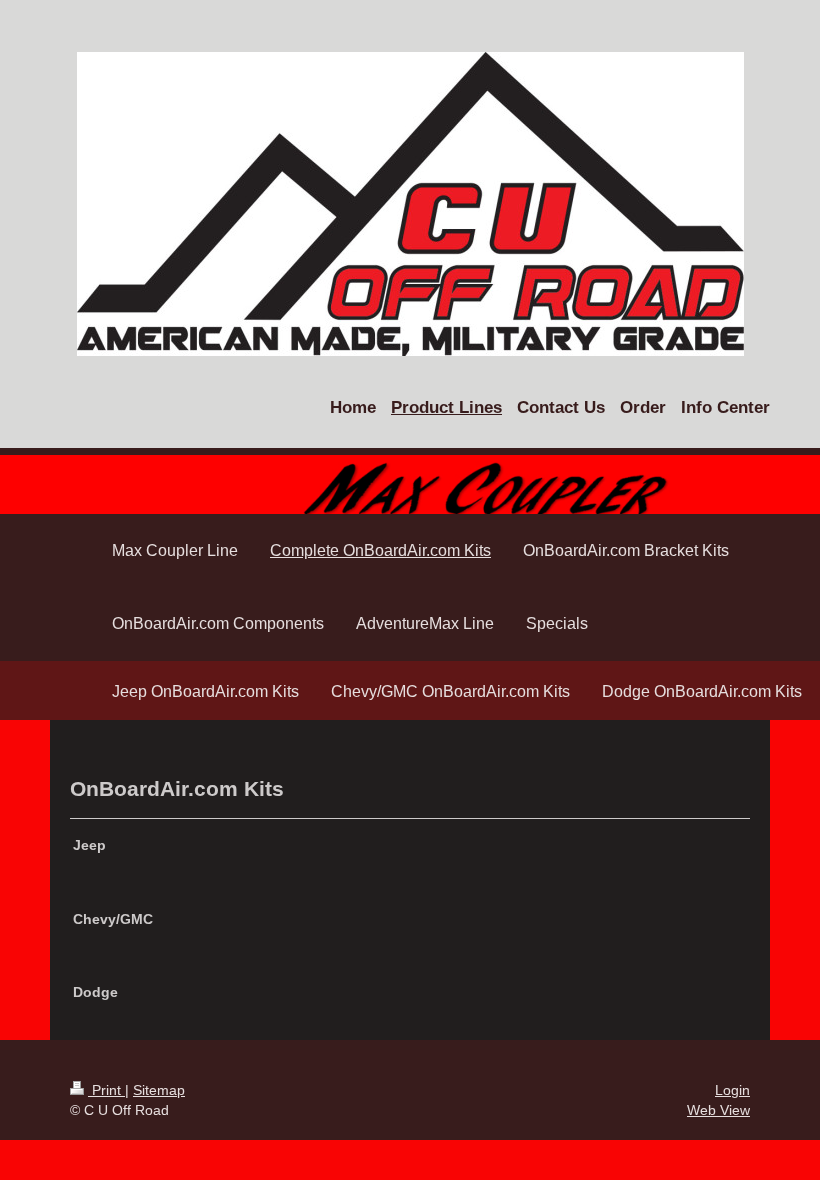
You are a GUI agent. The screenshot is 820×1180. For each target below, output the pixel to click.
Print (106, 1090)
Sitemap (159, 1090)
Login (732, 1090)
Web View (718, 1110)
